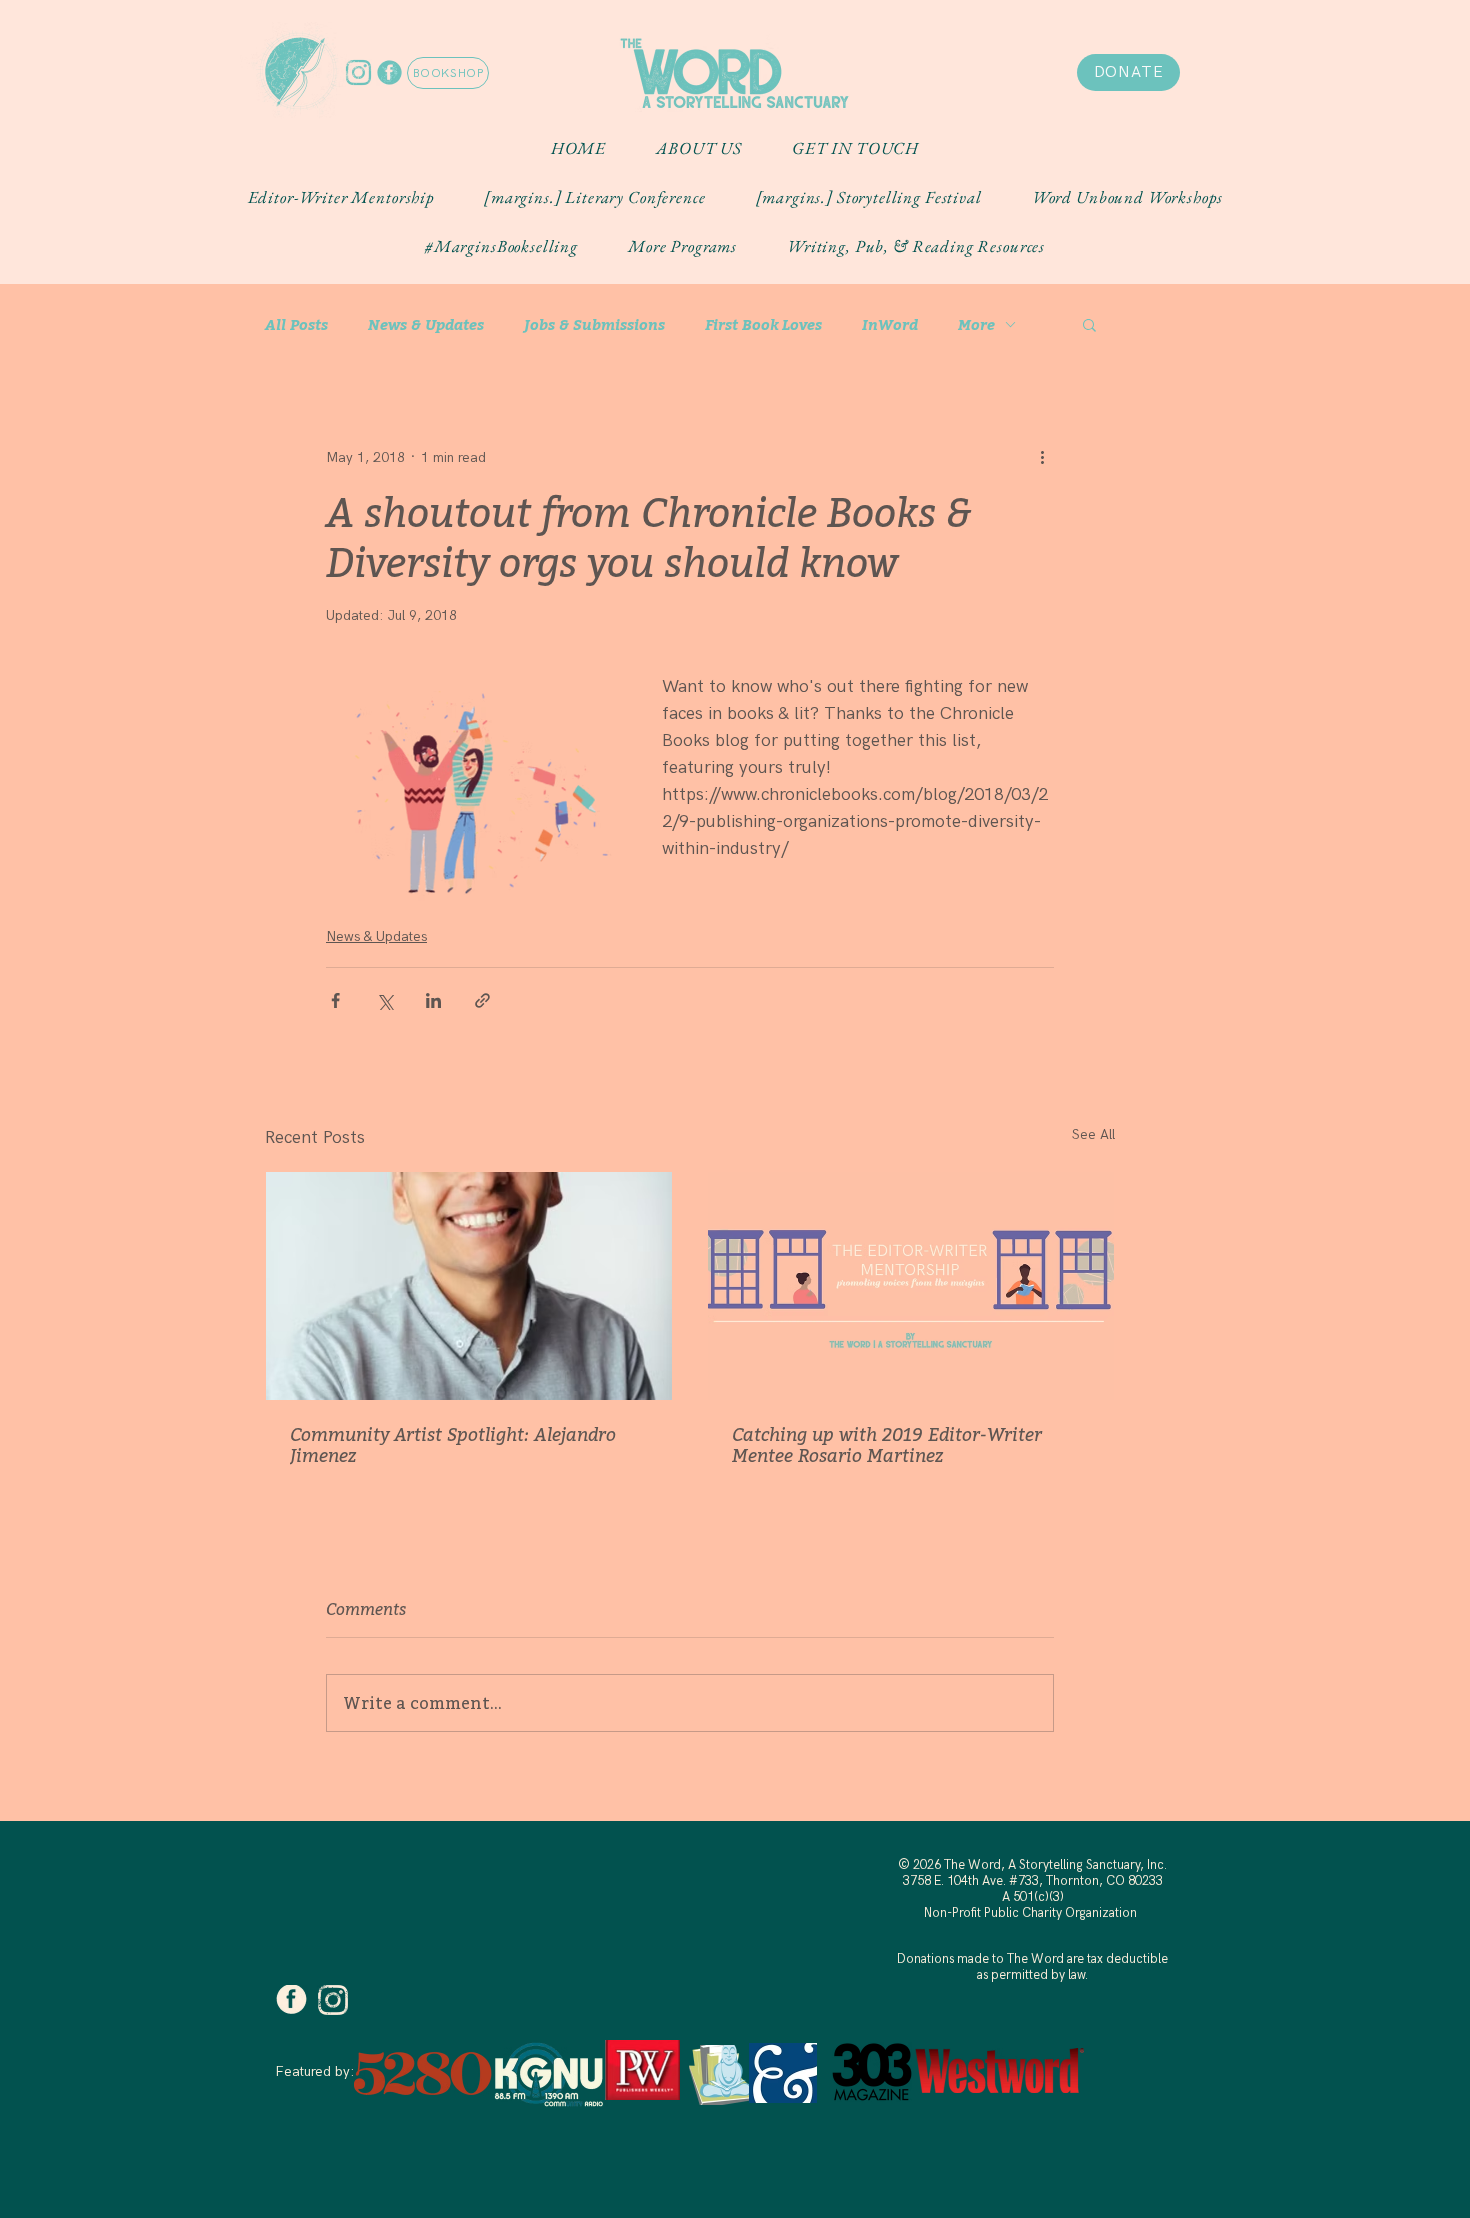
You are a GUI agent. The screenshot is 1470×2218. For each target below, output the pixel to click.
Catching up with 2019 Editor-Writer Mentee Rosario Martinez (887, 1445)
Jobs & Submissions (594, 324)
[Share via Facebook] (335, 1000)
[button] (699, 148)
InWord (890, 324)
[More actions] (1042, 457)
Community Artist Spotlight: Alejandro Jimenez (453, 1445)
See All (1093, 1134)
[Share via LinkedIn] (433, 1000)
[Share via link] (482, 1000)
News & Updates (426, 324)
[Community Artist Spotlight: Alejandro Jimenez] (469, 1286)
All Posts (296, 324)
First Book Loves (763, 324)
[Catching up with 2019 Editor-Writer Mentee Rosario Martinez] (911, 1286)
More (976, 324)
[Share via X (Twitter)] (384, 1000)
